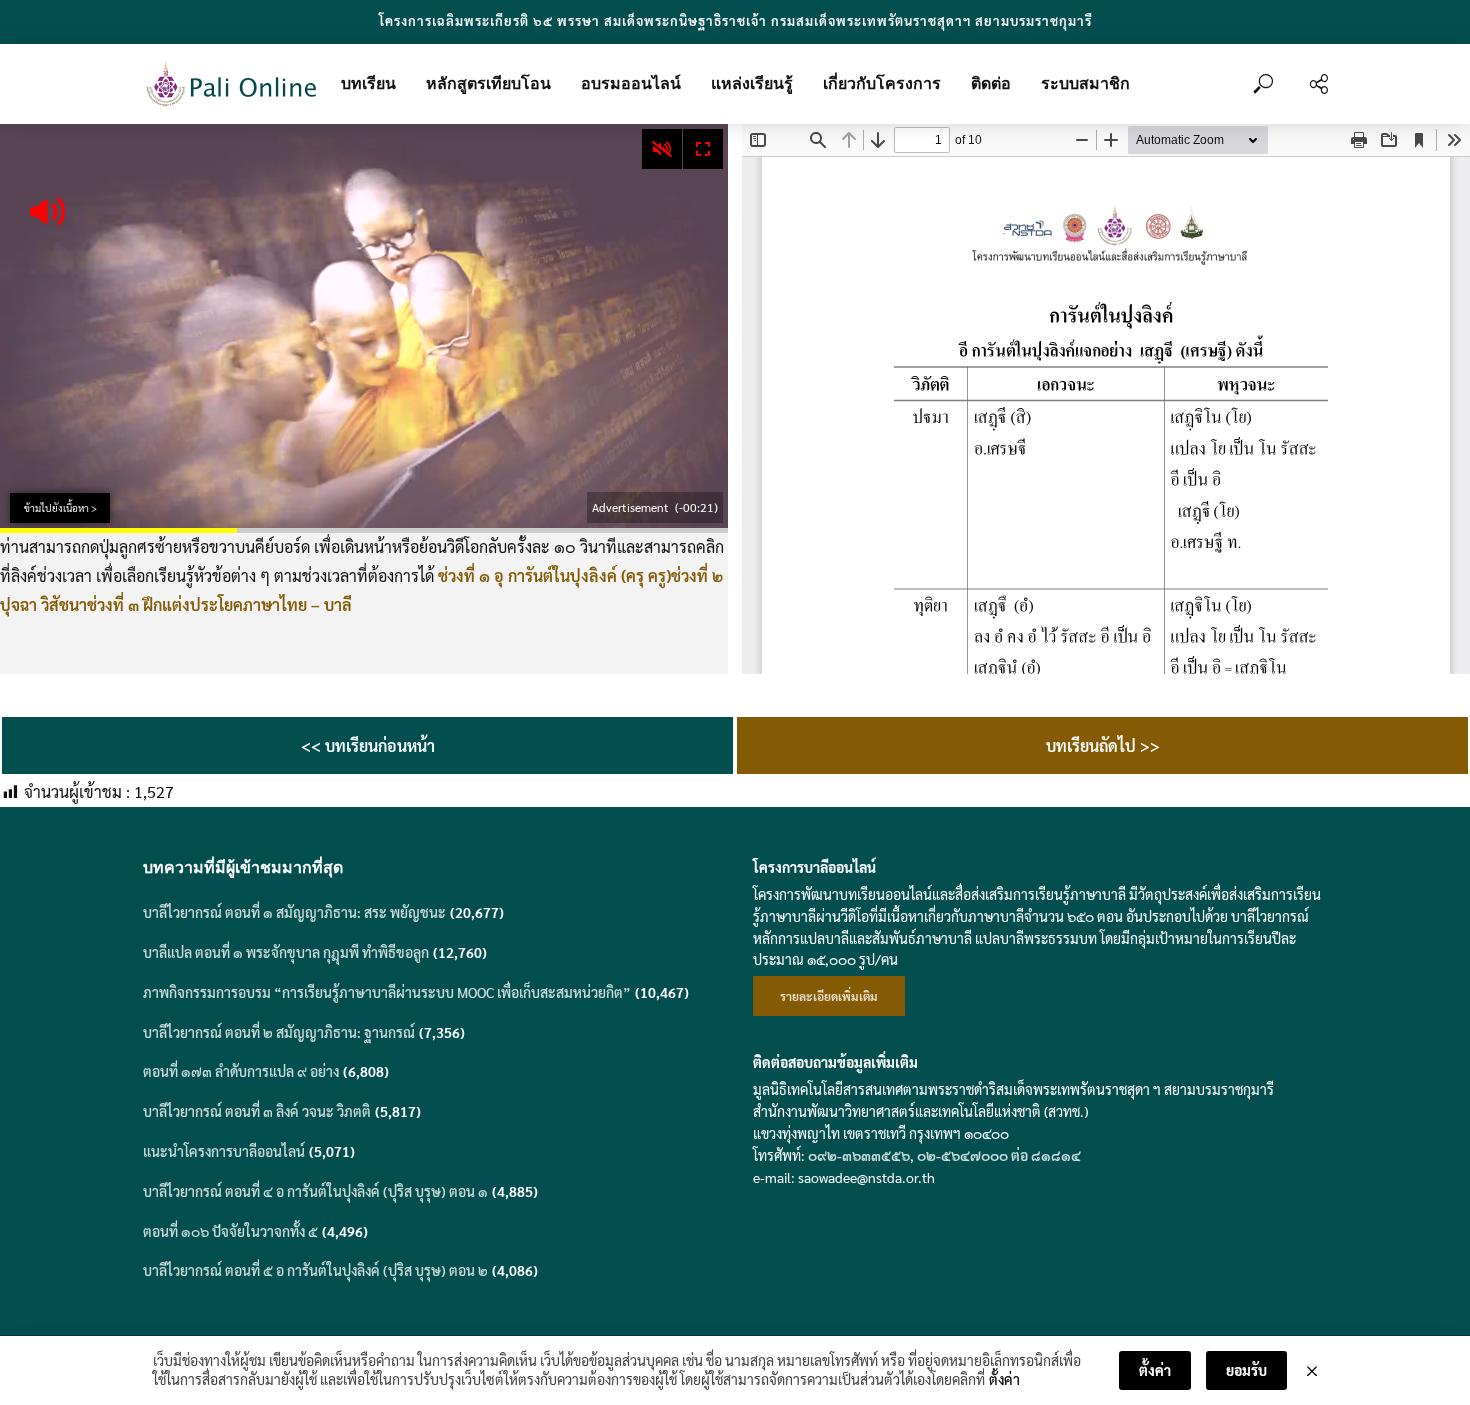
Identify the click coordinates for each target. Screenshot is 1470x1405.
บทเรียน (368, 83)
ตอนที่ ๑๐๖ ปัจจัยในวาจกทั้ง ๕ (230, 1231)
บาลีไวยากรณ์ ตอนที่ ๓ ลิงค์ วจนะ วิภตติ (257, 1111)
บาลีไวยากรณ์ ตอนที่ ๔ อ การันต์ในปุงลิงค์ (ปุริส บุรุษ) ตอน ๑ (315, 1191)
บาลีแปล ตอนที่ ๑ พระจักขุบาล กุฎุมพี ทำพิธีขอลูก (286, 952)
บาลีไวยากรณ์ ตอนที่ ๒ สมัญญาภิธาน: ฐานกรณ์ (279, 1032)
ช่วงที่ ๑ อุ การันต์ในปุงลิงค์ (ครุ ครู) (554, 575)
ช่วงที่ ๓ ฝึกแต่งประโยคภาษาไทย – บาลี (219, 604)
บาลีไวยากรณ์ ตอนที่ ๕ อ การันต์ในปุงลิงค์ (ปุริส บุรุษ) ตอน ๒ (315, 1270)
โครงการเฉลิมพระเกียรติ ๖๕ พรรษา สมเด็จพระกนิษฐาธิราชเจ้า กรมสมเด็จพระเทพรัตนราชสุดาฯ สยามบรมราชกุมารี (735, 20)
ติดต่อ (991, 83)
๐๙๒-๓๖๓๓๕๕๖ (859, 1155)
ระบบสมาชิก (1085, 83)
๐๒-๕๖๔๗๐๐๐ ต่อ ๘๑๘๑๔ (999, 1155)
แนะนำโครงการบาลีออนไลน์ (224, 1151)
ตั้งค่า (1004, 1379)
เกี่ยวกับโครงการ (882, 83)
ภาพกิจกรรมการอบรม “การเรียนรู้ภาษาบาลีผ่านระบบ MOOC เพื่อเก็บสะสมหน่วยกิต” (387, 992)
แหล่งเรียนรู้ (752, 83)
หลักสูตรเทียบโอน (488, 83)
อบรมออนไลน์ (631, 83)
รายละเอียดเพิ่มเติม (829, 996)
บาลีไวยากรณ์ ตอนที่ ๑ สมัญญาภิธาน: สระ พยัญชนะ (294, 912)
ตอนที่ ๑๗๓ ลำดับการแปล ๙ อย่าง (241, 1071)
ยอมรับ (1246, 1370)
